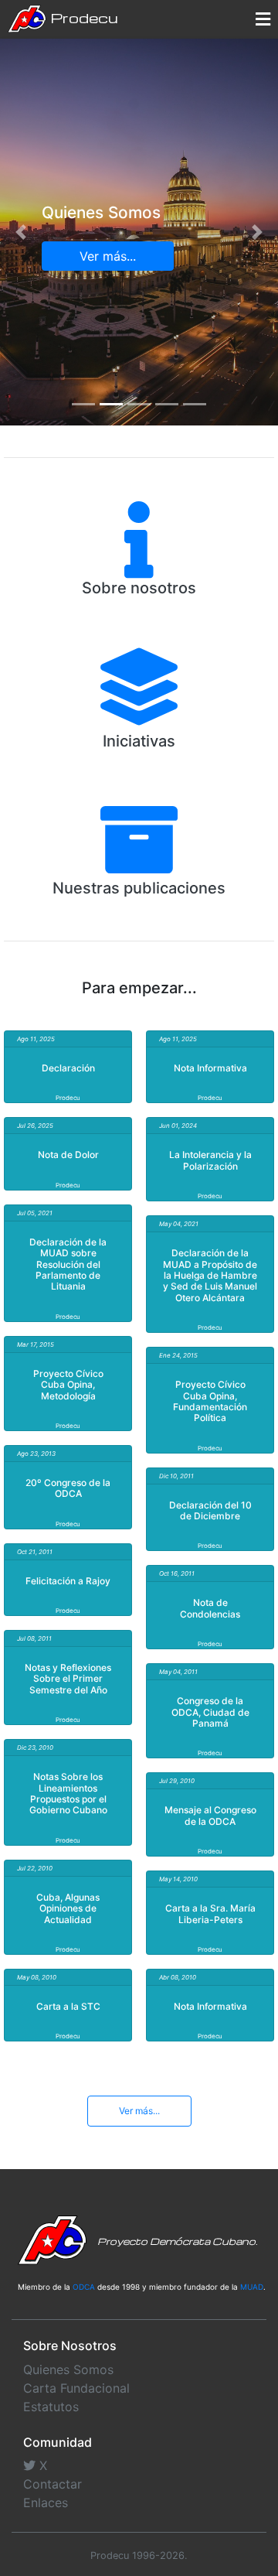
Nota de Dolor (68, 1155)
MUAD (252, 2287)
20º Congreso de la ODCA (68, 1488)
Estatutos (51, 2407)
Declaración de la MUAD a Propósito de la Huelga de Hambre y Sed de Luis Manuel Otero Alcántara (210, 1275)
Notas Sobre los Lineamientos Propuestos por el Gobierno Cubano (68, 1793)
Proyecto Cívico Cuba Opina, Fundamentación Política (210, 1401)
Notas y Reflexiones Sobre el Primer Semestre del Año (68, 1679)
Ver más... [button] (108, 256)
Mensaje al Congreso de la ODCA (210, 1815)
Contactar (53, 2484)
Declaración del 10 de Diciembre (210, 1510)
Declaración (68, 1068)
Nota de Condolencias (210, 1608)
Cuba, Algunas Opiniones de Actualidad (68, 1908)
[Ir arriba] (261, 2489)
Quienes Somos (68, 2369)
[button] (21, 232)
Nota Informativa (210, 1068)
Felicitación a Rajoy (68, 1581)
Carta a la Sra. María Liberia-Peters (210, 1913)
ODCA (84, 2287)
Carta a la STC (68, 2006)
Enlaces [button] (46, 2503)
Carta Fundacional (76, 2388)
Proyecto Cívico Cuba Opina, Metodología (68, 1385)
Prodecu (82, 17)
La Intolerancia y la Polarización (210, 1160)
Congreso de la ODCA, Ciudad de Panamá (210, 1712)
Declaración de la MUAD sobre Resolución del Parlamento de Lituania (68, 1264)
